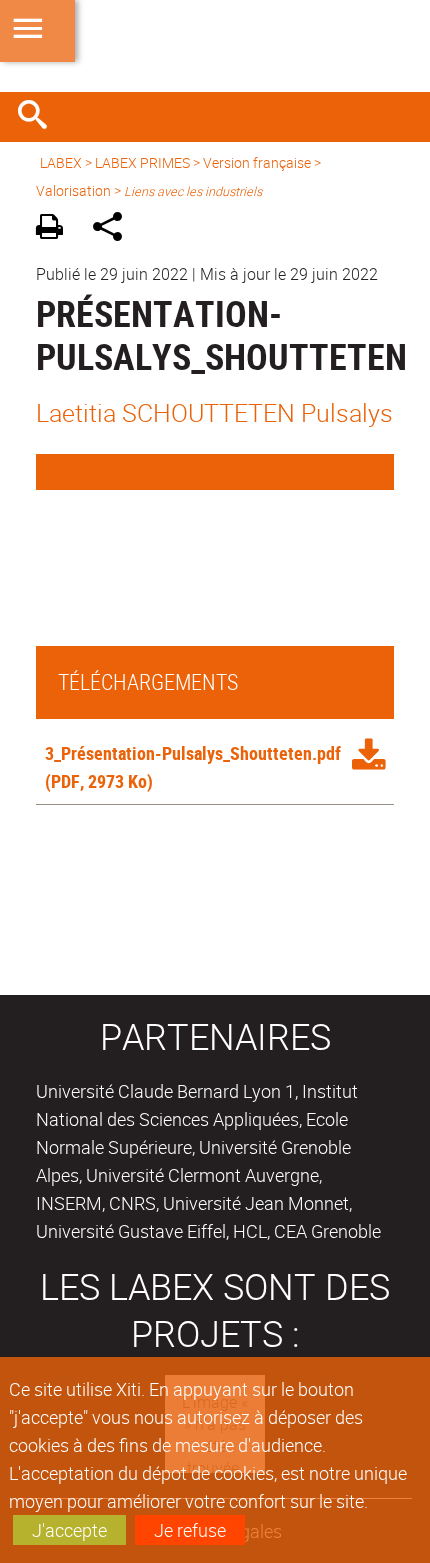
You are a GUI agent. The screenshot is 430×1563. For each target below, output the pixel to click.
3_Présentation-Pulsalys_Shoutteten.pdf (193, 753)
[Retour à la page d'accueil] (215, 46)
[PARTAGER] (114, 229)
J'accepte (69, 1530)
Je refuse (190, 1530)
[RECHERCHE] (40, 117)
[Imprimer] (56, 229)
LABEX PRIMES (142, 162)
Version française (257, 162)
